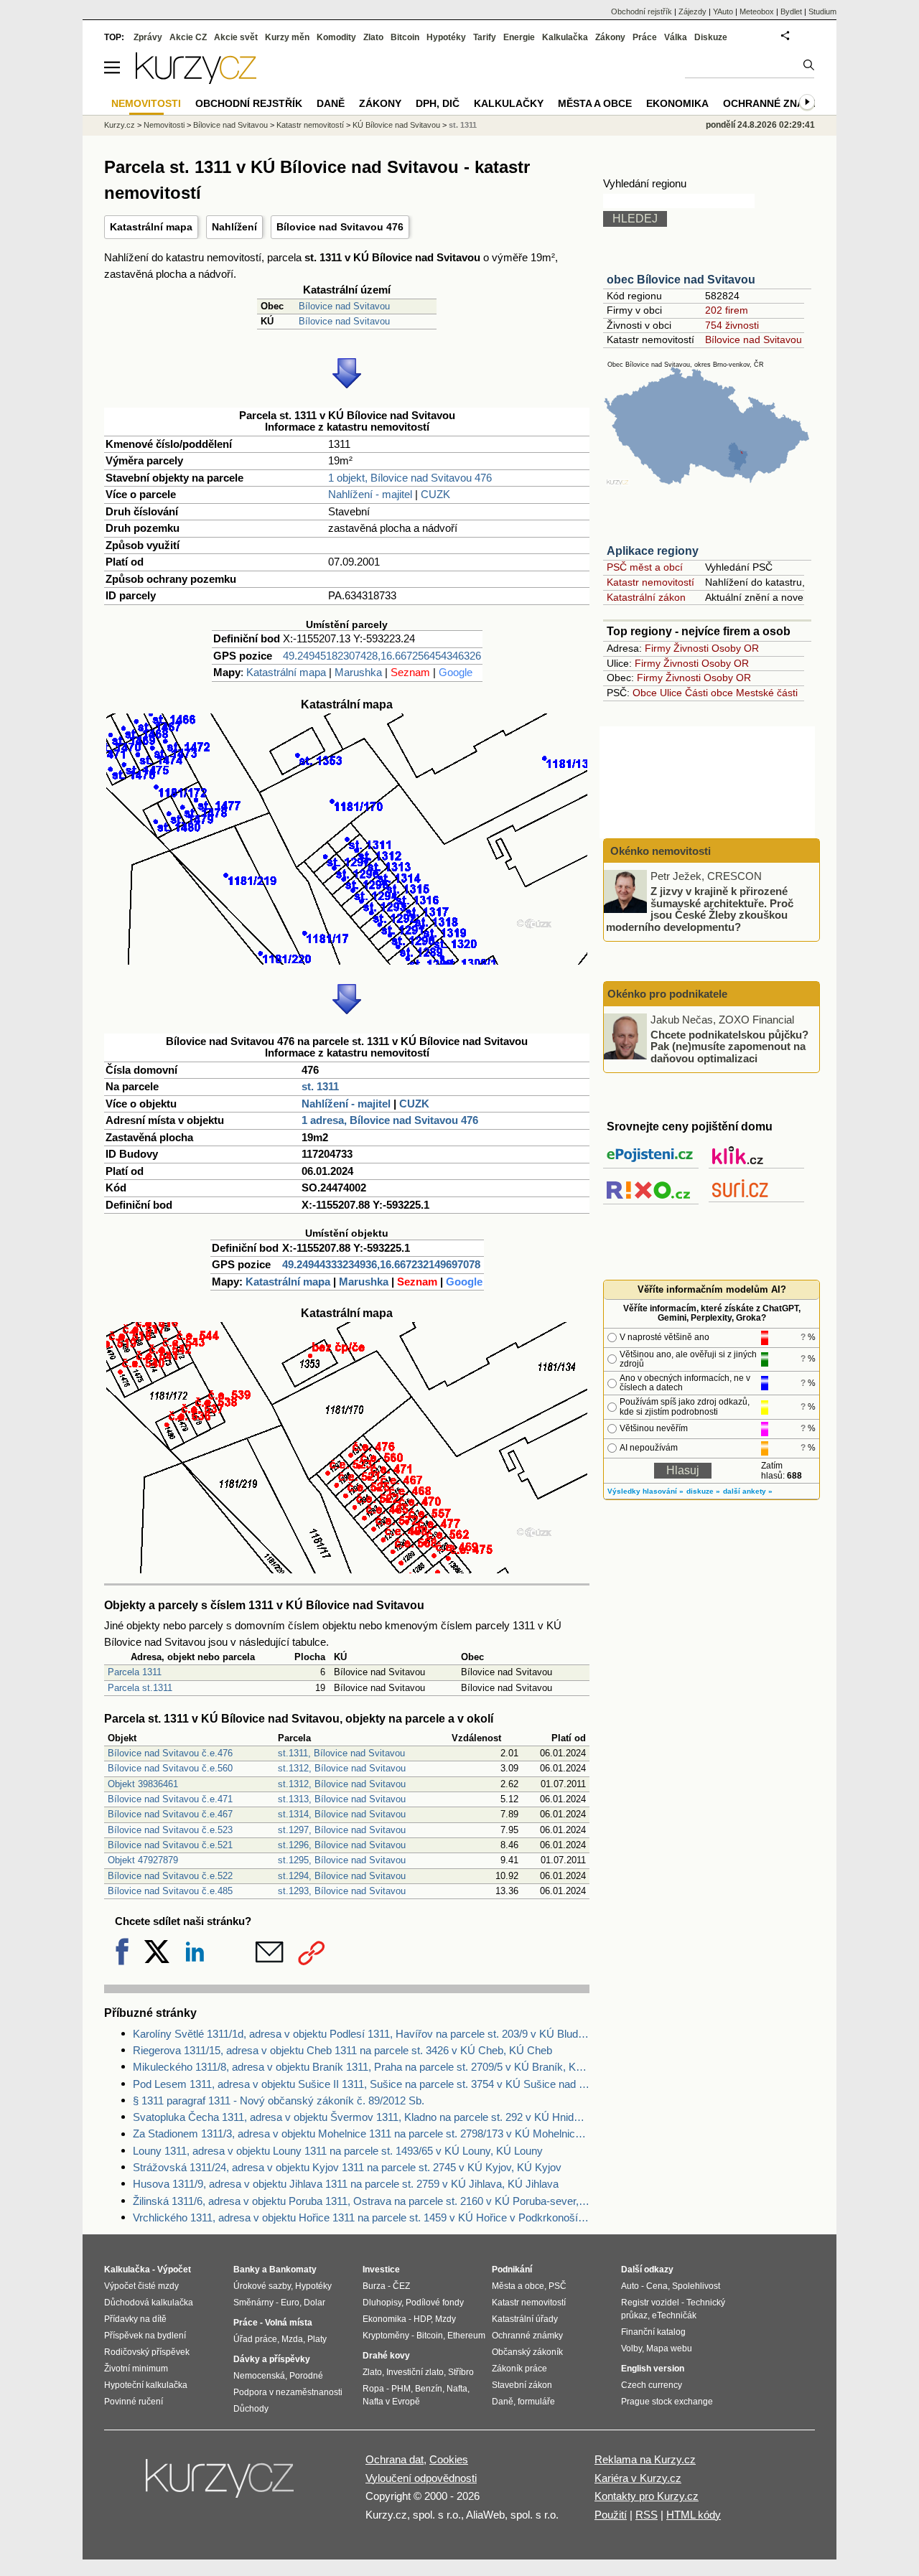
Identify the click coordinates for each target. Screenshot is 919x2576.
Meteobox (757, 11)
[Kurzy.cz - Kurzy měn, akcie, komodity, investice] (196, 80)
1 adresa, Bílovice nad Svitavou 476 (390, 1120)
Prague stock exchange (667, 2402)
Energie (519, 37)
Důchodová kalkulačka (149, 2303)
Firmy (658, 648)
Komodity (336, 37)
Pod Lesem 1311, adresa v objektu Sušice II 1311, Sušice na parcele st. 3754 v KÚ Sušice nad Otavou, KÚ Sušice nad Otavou (361, 2084)
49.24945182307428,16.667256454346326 (382, 656)
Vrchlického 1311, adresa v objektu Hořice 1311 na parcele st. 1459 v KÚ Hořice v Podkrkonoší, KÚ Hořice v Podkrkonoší (361, 2217)
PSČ (558, 2286)
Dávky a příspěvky (272, 2359)
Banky (247, 2270)
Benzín (429, 2389)
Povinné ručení (134, 2402)
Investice (381, 2270)
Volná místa (289, 2323)
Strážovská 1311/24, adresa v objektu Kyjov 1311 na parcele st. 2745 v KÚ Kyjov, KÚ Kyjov (347, 2167)
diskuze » (703, 1491)
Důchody (251, 2409)
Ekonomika (677, 103)
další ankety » (748, 1491)
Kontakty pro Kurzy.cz (647, 2496)
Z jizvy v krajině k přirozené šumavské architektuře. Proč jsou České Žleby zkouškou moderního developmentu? (700, 909)
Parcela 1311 (135, 1672)
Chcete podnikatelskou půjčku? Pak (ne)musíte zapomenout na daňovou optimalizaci (729, 1046)
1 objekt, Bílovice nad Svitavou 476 (410, 478)
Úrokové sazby (262, 2286)
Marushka (358, 672)
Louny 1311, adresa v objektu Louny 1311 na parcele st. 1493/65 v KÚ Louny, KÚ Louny (338, 2151)
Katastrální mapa (151, 227)
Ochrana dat (395, 2459)
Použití (611, 2515)
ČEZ (401, 2286)
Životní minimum (136, 2369)
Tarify (485, 37)
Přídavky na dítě (135, 2319)
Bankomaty (293, 2270)
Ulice (671, 693)
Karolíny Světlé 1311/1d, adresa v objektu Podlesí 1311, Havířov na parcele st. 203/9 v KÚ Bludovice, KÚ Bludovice (361, 2034)
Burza (374, 2286)
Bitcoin (405, 37)
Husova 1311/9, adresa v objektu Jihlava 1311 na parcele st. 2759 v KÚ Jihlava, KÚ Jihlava (346, 2184)
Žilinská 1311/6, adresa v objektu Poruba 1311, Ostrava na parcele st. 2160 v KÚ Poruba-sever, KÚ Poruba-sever (361, 2201)
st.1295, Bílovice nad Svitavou (342, 1860)
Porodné (306, 2376)
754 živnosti (732, 325)
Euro (290, 2303)
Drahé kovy (386, 2356)
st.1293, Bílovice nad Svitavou (342, 1891)
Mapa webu (669, 2348)
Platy (317, 2339)
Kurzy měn (287, 37)
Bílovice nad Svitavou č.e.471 (170, 1799)
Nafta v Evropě (391, 2402)
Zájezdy (692, 11)
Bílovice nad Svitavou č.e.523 (170, 1830)
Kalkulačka (565, 37)
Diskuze (711, 37)
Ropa (373, 2389)
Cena (657, 2286)
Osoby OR (735, 648)
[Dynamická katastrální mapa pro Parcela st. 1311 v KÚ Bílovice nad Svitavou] (347, 961)
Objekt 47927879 (143, 1860)
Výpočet (174, 2270)
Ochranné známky (775, 103)
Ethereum (466, 2336)
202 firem (727, 310)
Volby (631, 2348)
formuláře (536, 2402)
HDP (422, 2319)
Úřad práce (255, 2339)
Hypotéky (446, 37)
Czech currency (652, 2385)
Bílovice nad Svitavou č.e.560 (170, 1768)
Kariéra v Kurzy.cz (638, 2478)
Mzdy (445, 2319)
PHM (401, 2389)
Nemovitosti (164, 125)
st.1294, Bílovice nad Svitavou (342, 1876)
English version (653, 2369)
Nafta (457, 2389)
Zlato (373, 37)
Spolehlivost (696, 2286)
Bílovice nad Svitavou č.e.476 (170, 1753)
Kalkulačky (509, 103)
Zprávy (148, 37)
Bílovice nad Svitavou (344, 306)
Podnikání (512, 2270)
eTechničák (674, 2315)
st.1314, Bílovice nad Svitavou (342, 1814)
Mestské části (767, 693)
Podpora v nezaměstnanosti (288, 2392)
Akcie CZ (188, 37)
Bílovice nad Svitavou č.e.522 (170, 1876)
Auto (630, 2286)
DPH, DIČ (438, 103)
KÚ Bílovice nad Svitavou (396, 125)
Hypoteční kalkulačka (146, 2385)
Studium (822, 11)
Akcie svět (236, 37)
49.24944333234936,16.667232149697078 (381, 1264)
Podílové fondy (435, 2303)
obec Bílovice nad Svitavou (681, 280)
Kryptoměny (386, 2336)
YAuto (723, 11)
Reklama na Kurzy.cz (645, 2459)
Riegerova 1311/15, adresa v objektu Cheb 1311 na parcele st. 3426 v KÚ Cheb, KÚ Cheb (342, 2050)
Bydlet (791, 11)
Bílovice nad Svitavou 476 (340, 227)
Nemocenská (259, 2376)
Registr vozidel (650, 2303)
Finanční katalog (653, 2332)
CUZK (435, 494)
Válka (676, 37)
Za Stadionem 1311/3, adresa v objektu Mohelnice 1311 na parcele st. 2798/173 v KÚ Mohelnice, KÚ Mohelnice (361, 2134)
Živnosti (691, 648)
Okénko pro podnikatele (667, 994)
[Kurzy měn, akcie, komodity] (221, 2484)
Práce (645, 37)
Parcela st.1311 (140, 1688)
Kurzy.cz (120, 125)
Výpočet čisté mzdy (141, 2286)
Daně (331, 103)
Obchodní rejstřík (642, 11)
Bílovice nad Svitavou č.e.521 (170, 1845)
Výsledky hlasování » (645, 1491)
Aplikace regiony (653, 551)
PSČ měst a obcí (645, 567)
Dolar (314, 2303)
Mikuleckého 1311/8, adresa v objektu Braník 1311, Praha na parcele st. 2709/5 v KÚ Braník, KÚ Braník (361, 2067)
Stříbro (461, 2372)
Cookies (449, 2459)
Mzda (292, 2339)
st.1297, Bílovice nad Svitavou (342, 1830)
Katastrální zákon (646, 597)
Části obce (709, 693)
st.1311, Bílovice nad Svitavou (341, 1753)
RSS (647, 2515)
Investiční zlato (415, 2372)
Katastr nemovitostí (650, 582)
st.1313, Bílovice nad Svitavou (342, 1799)
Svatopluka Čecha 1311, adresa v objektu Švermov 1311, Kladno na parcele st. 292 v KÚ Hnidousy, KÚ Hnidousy (361, 2117)
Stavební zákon (522, 2385)
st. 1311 (320, 1086)
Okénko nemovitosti (659, 851)
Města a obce (595, 103)
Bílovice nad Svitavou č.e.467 (170, 1814)
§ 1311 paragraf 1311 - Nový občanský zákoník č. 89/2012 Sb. (279, 2100)
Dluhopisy (382, 2303)
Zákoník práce (519, 2369)
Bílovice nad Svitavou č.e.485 (170, 1891)
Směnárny (253, 2303)
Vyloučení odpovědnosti (421, 2478)
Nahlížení (234, 227)
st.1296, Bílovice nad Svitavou (342, 1845)
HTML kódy (694, 2515)
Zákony (610, 37)
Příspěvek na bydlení (145, 2336)
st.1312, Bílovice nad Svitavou (342, 1768)
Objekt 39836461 (143, 1784)
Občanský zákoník (527, 2352)
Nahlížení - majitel (370, 494)
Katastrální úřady (525, 2319)
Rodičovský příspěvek (147, 2352)
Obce (645, 693)
